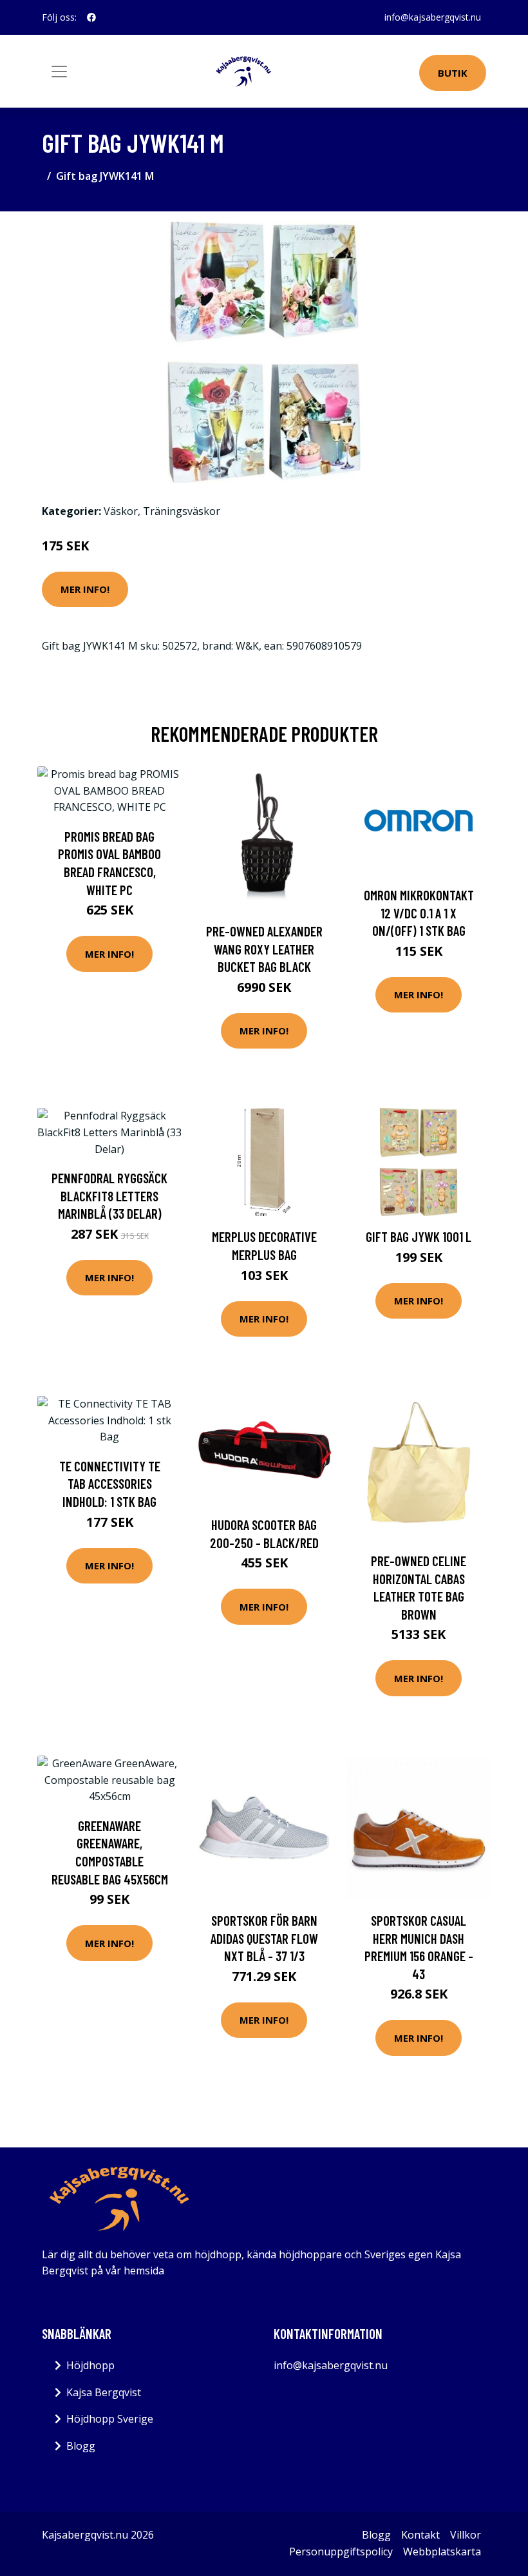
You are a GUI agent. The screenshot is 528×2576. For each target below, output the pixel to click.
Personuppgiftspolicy (341, 2552)
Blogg (81, 2446)
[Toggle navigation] (59, 72)
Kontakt (420, 2535)
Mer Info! (85, 589)
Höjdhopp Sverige (110, 2419)
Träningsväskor (182, 511)
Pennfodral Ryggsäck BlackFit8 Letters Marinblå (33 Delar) (109, 1196)
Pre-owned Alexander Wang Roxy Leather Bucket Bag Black (264, 949)
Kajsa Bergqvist (104, 2392)
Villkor (466, 2535)
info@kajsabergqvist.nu (433, 17)
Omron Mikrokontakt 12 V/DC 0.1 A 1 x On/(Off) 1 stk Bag (419, 913)
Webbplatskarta (442, 2552)
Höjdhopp (90, 2365)
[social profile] (91, 17)
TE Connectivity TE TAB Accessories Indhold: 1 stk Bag (110, 1484)
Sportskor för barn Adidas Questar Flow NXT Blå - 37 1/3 (264, 1938)
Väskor (121, 511)
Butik (453, 73)
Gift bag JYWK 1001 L (419, 1236)
